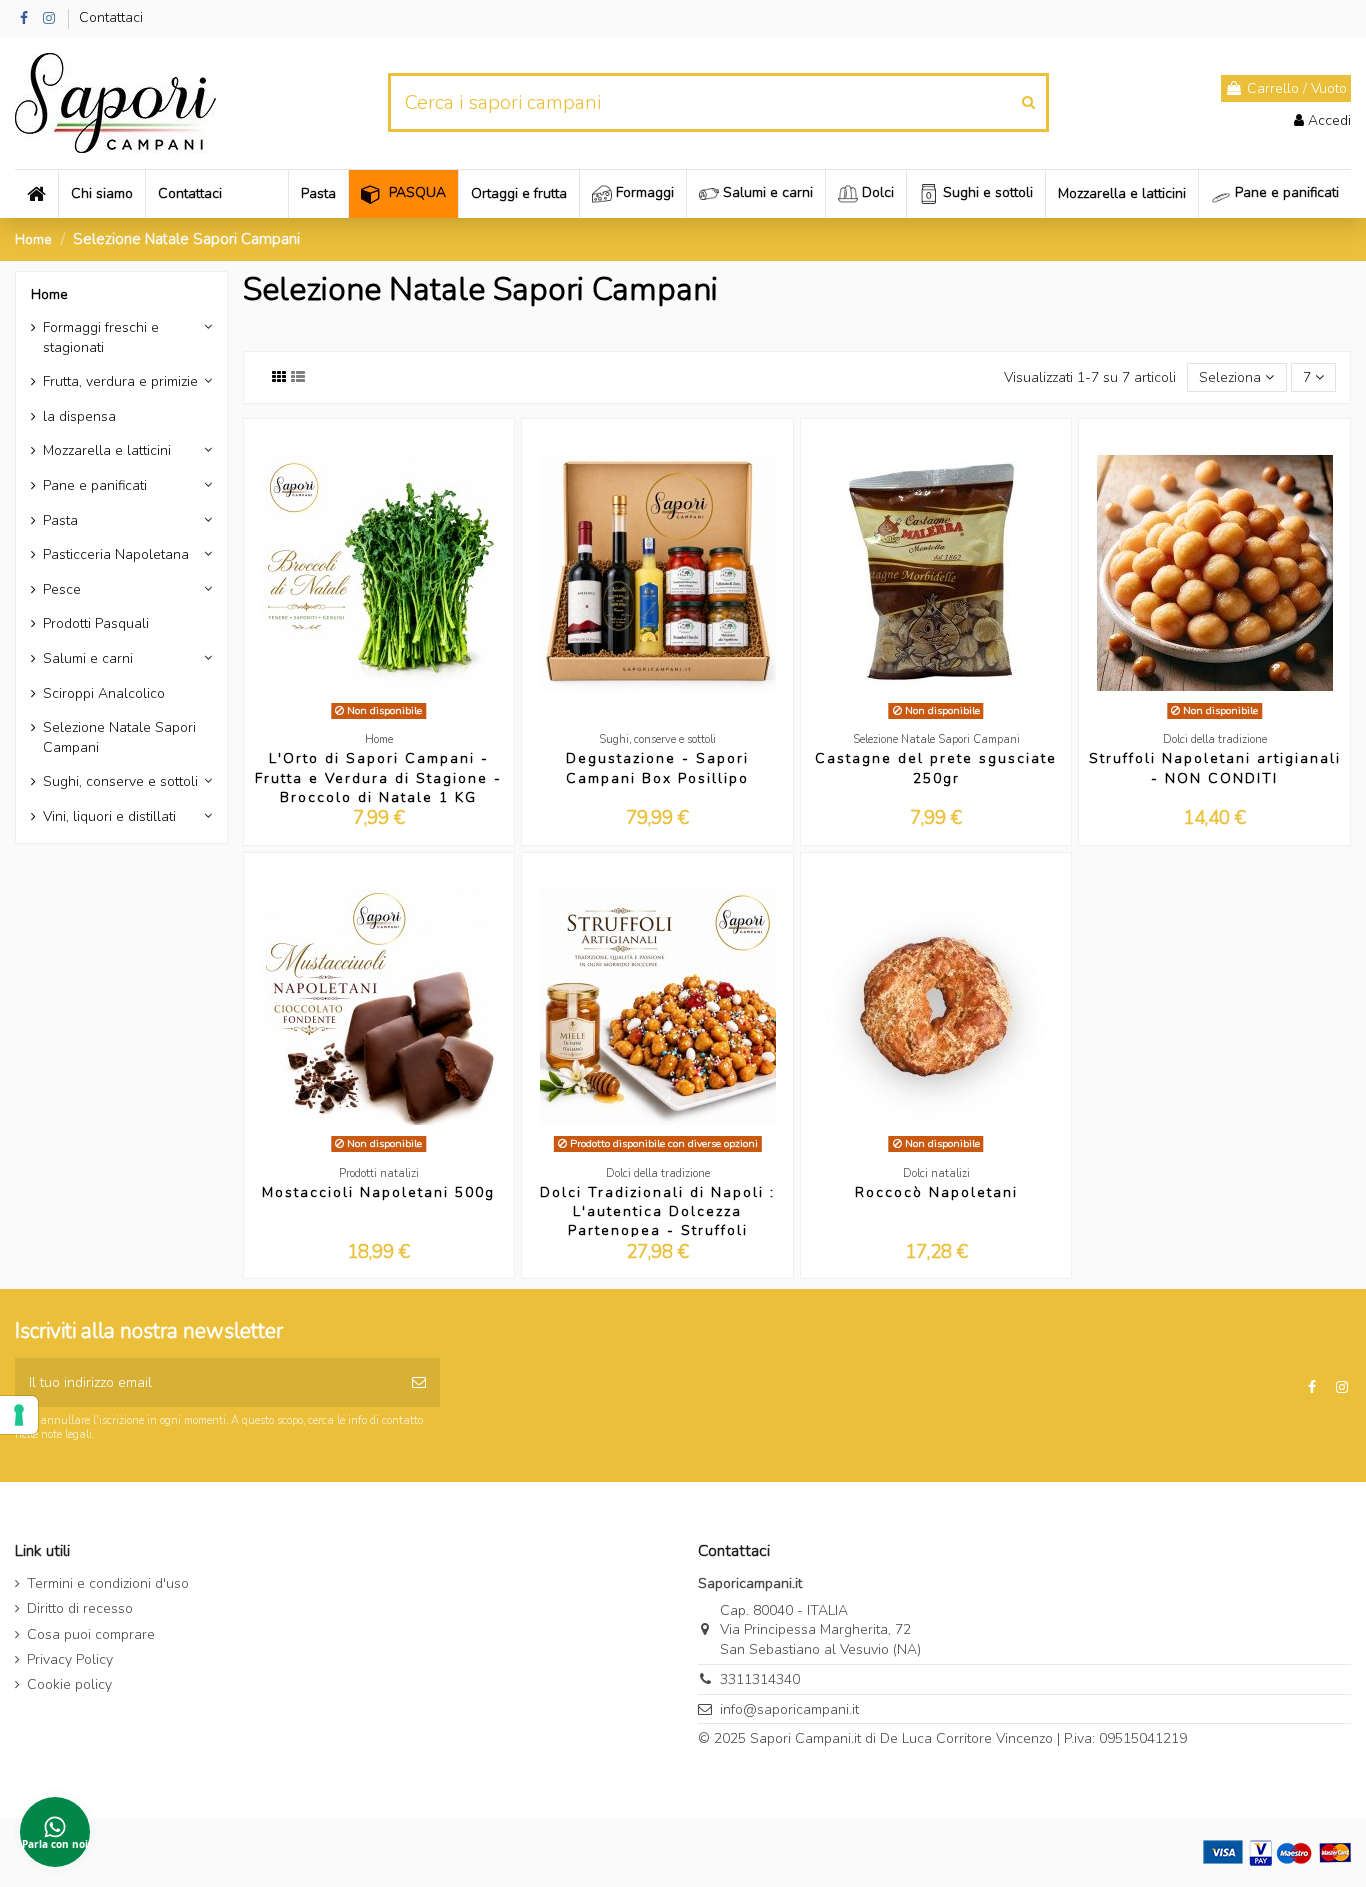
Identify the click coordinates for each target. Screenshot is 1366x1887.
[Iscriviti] (419, 1382)
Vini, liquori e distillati (109, 816)
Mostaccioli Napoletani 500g (378, 1192)
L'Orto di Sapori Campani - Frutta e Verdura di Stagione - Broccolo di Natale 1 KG (378, 777)
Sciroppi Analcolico (104, 693)
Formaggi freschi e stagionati (101, 337)
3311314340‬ (760, 1679)
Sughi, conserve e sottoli (120, 781)
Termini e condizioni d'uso (108, 1583)
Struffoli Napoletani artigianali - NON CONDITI (1215, 768)
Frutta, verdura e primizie (120, 381)
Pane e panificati (95, 485)
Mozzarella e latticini (107, 450)
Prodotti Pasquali (96, 623)
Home (49, 294)
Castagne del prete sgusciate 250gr (936, 768)
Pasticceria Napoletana (116, 554)
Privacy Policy (70, 1659)
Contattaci (111, 17)
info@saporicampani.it (789, 1709)
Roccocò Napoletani (936, 1192)
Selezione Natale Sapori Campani (119, 737)
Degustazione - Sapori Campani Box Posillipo (657, 768)
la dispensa (79, 416)
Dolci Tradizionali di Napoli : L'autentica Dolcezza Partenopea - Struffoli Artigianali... (657, 1221)
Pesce (62, 589)
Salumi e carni (88, 658)
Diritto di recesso (80, 1608)
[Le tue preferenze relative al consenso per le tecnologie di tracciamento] (19, 1415)
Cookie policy (69, 1684)
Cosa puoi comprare (91, 1634)
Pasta (60, 520)
